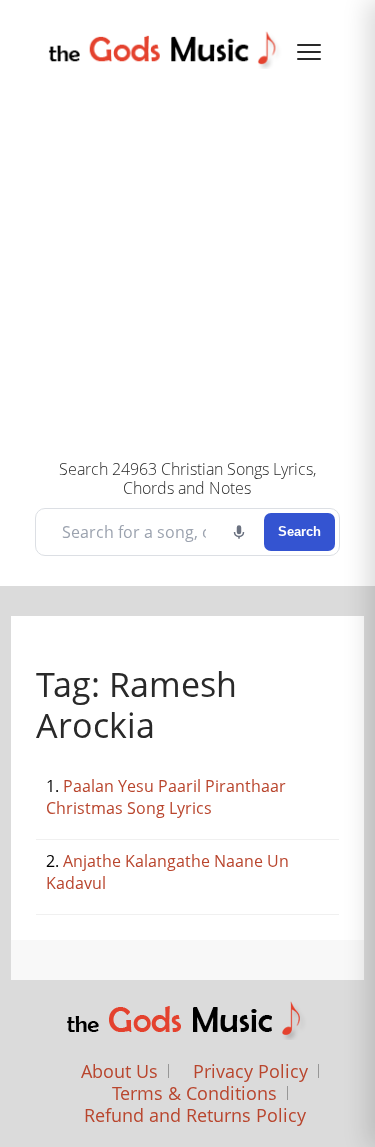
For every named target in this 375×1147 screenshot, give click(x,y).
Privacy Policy (250, 1071)
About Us (119, 1071)
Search (299, 531)
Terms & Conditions (194, 1093)
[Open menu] (309, 52)
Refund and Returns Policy (195, 1115)
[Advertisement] (187, 261)
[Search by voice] (239, 532)
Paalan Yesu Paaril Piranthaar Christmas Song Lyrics (166, 797)
